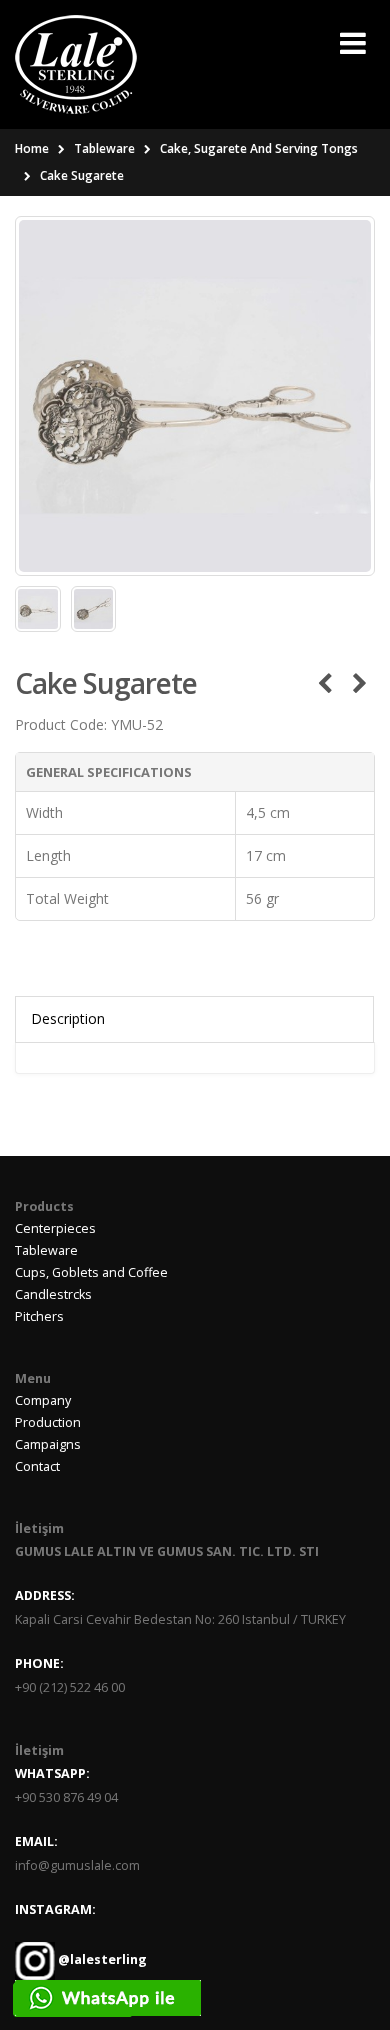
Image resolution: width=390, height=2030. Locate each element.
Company (43, 1400)
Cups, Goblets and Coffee (91, 1272)
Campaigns (48, 1444)
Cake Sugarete (82, 175)
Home (32, 148)
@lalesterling (101, 1960)
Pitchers (39, 1316)
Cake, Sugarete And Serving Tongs (259, 148)
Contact (37, 1466)
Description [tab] (68, 1018)
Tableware (104, 148)
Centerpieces (55, 1228)
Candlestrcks (53, 1294)
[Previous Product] (324, 683)
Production (48, 1422)
